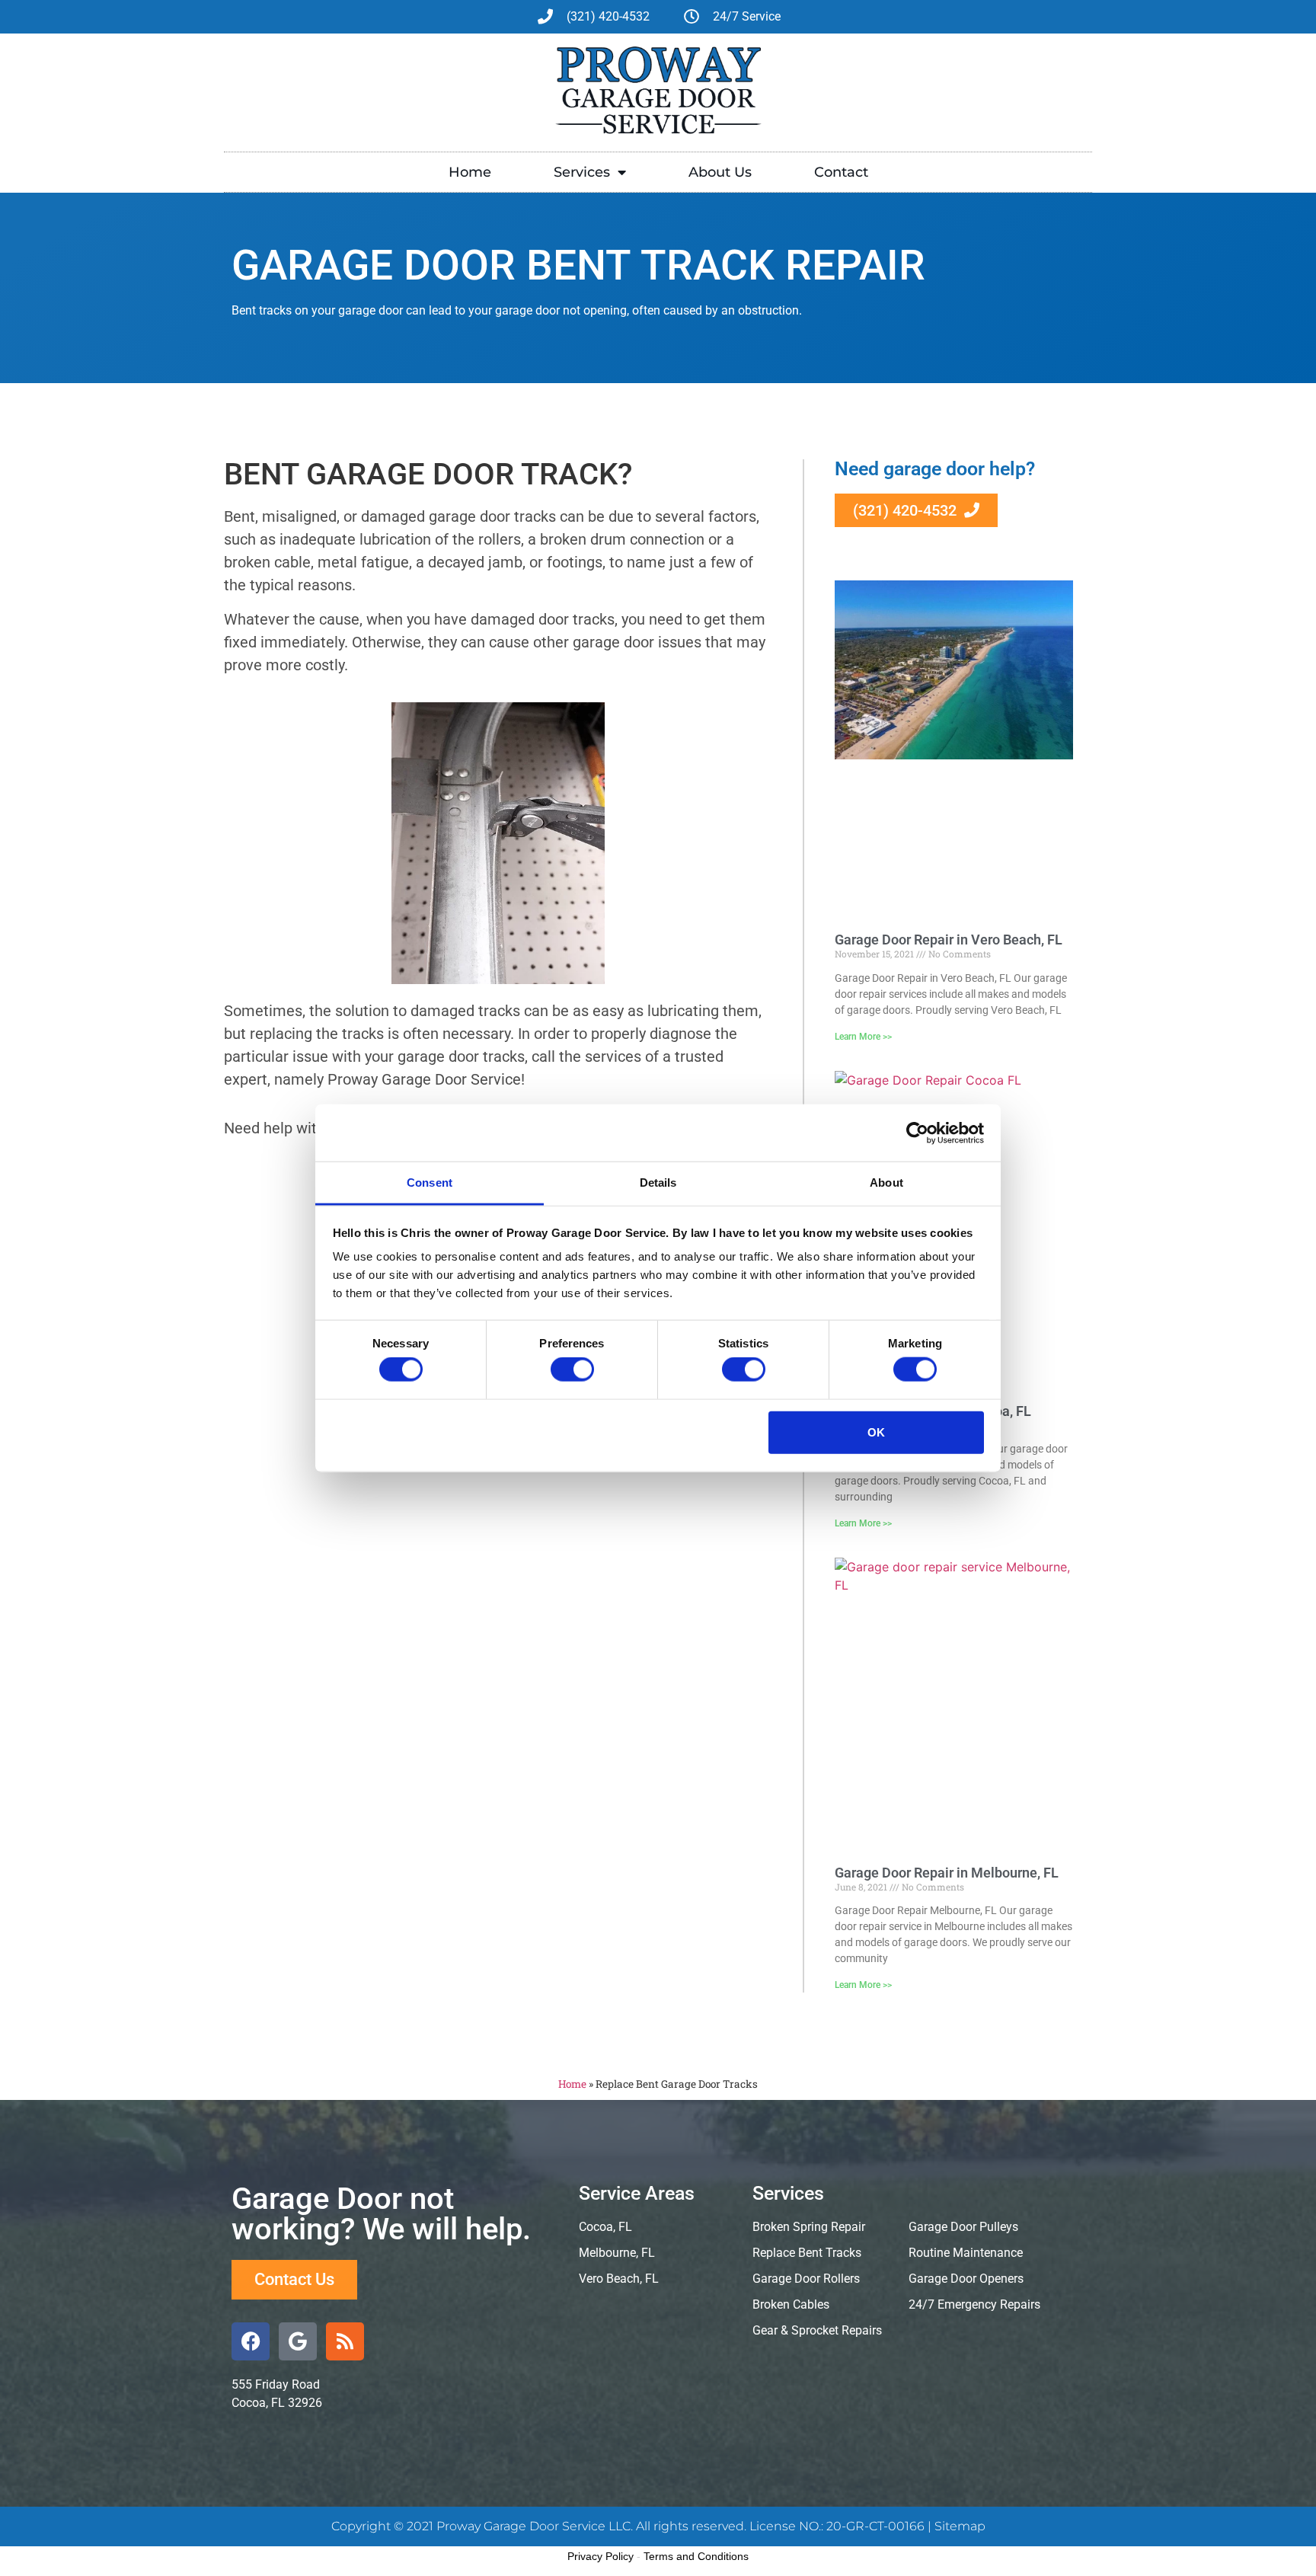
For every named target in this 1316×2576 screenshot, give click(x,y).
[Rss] (345, 2341)
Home (470, 172)
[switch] (572, 1369)
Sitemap (960, 2526)
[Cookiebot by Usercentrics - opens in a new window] (917, 1133)
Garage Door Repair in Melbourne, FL (947, 1873)
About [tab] (886, 1183)
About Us (720, 172)
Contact (841, 172)
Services (582, 172)
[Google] (298, 2341)
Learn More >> (863, 1037)
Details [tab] (658, 1183)
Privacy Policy (601, 2556)
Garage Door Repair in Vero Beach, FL (949, 940)
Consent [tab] (430, 1183)
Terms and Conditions (696, 2556)
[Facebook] (251, 2341)
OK (876, 1432)
